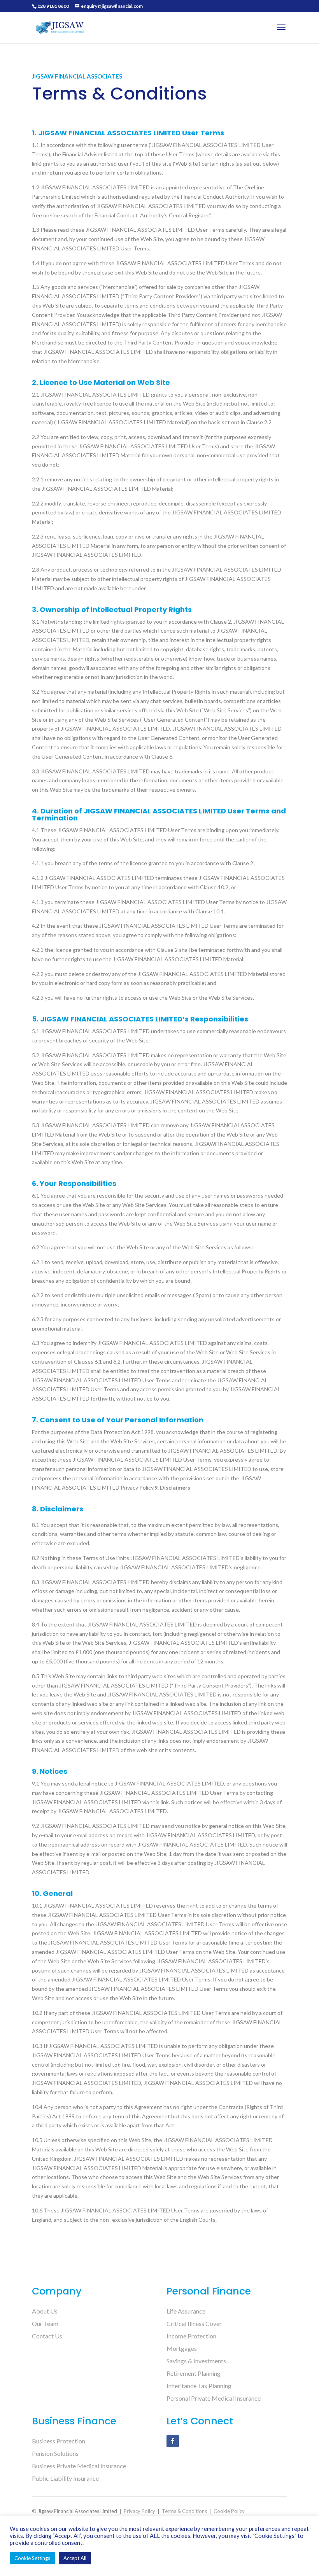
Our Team (45, 2323)
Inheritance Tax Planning (199, 2386)
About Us (45, 2311)
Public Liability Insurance (65, 2478)
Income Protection (191, 2336)
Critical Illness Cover (194, 2323)
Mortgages (182, 2348)
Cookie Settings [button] (32, 2558)
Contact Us (47, 2336)
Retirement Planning (194, 2373)
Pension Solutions (55, 2453)
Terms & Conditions (184, 2511)
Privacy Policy (139, 2511)
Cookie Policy (229, 2511)
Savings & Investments (196, 2361)
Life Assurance (186, 2311)
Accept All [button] (75, 2558)
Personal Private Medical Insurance (214, 2398)
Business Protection (59, 2441)
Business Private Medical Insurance (79, 2466)
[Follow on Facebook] (173, 2441)
